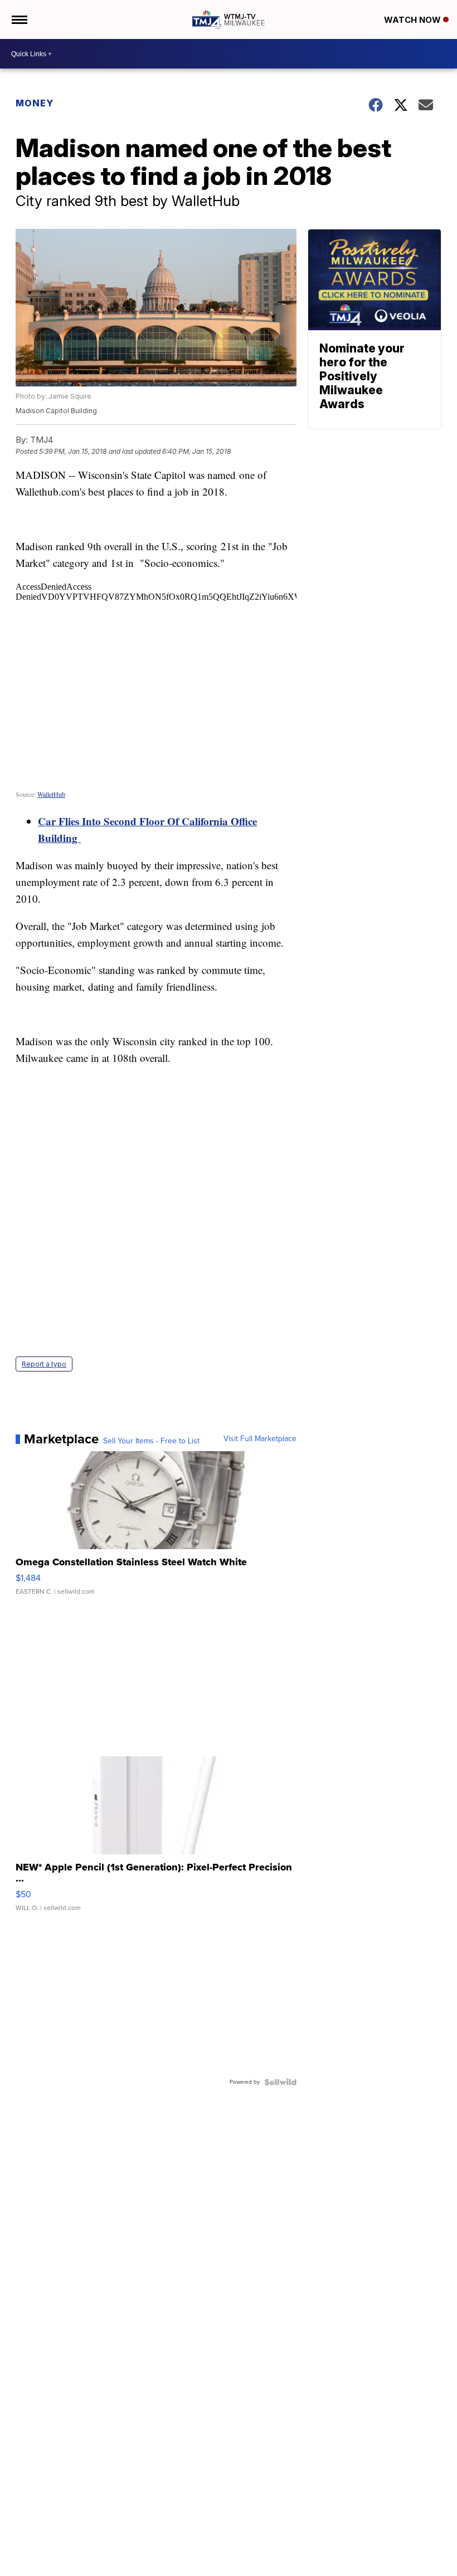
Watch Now (414, 20)
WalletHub (51, 794)
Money (35, 103)
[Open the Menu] (19, 19)
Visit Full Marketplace (260, 1439)
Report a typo (44, 1364)
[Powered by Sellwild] (280, 2082)
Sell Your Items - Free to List (151, 1441)
